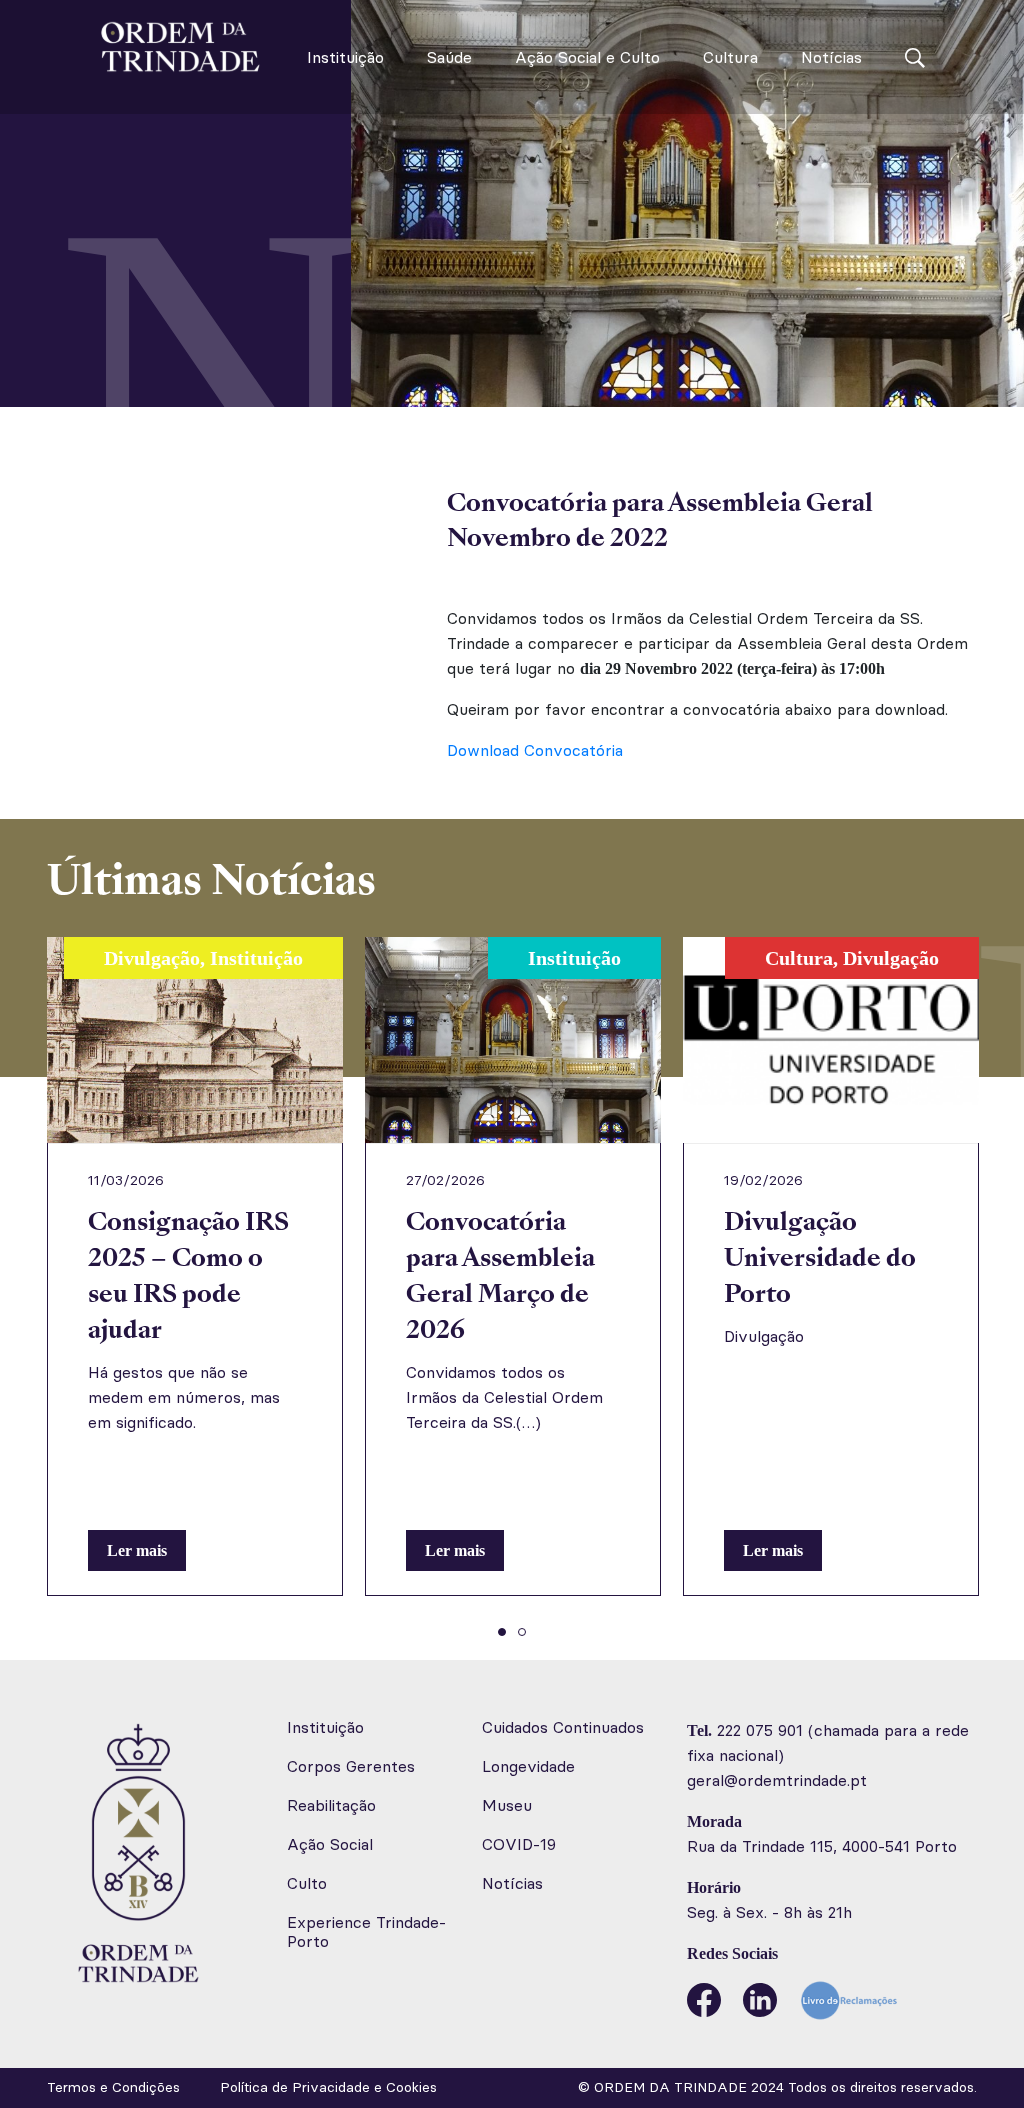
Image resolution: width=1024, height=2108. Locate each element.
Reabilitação (331, 1805)
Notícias (831, 57)
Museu (507, 1805)
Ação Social (330, 1844)
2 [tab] (522, 1632)
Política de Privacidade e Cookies (328, 2087)
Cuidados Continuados (563, 1727)
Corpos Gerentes (351, 1766)
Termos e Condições (113, 2087)
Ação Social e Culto (587, 57)
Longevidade (528, 1766)
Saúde (449, 57)
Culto (307, 1883)
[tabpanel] (195, 1266)
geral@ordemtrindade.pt (777, 1780)
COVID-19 (519, 1844)
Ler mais (137, 1550)
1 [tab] (502, 1632)
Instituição (345, 57)
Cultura (730, 57)
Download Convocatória (535, 750)
